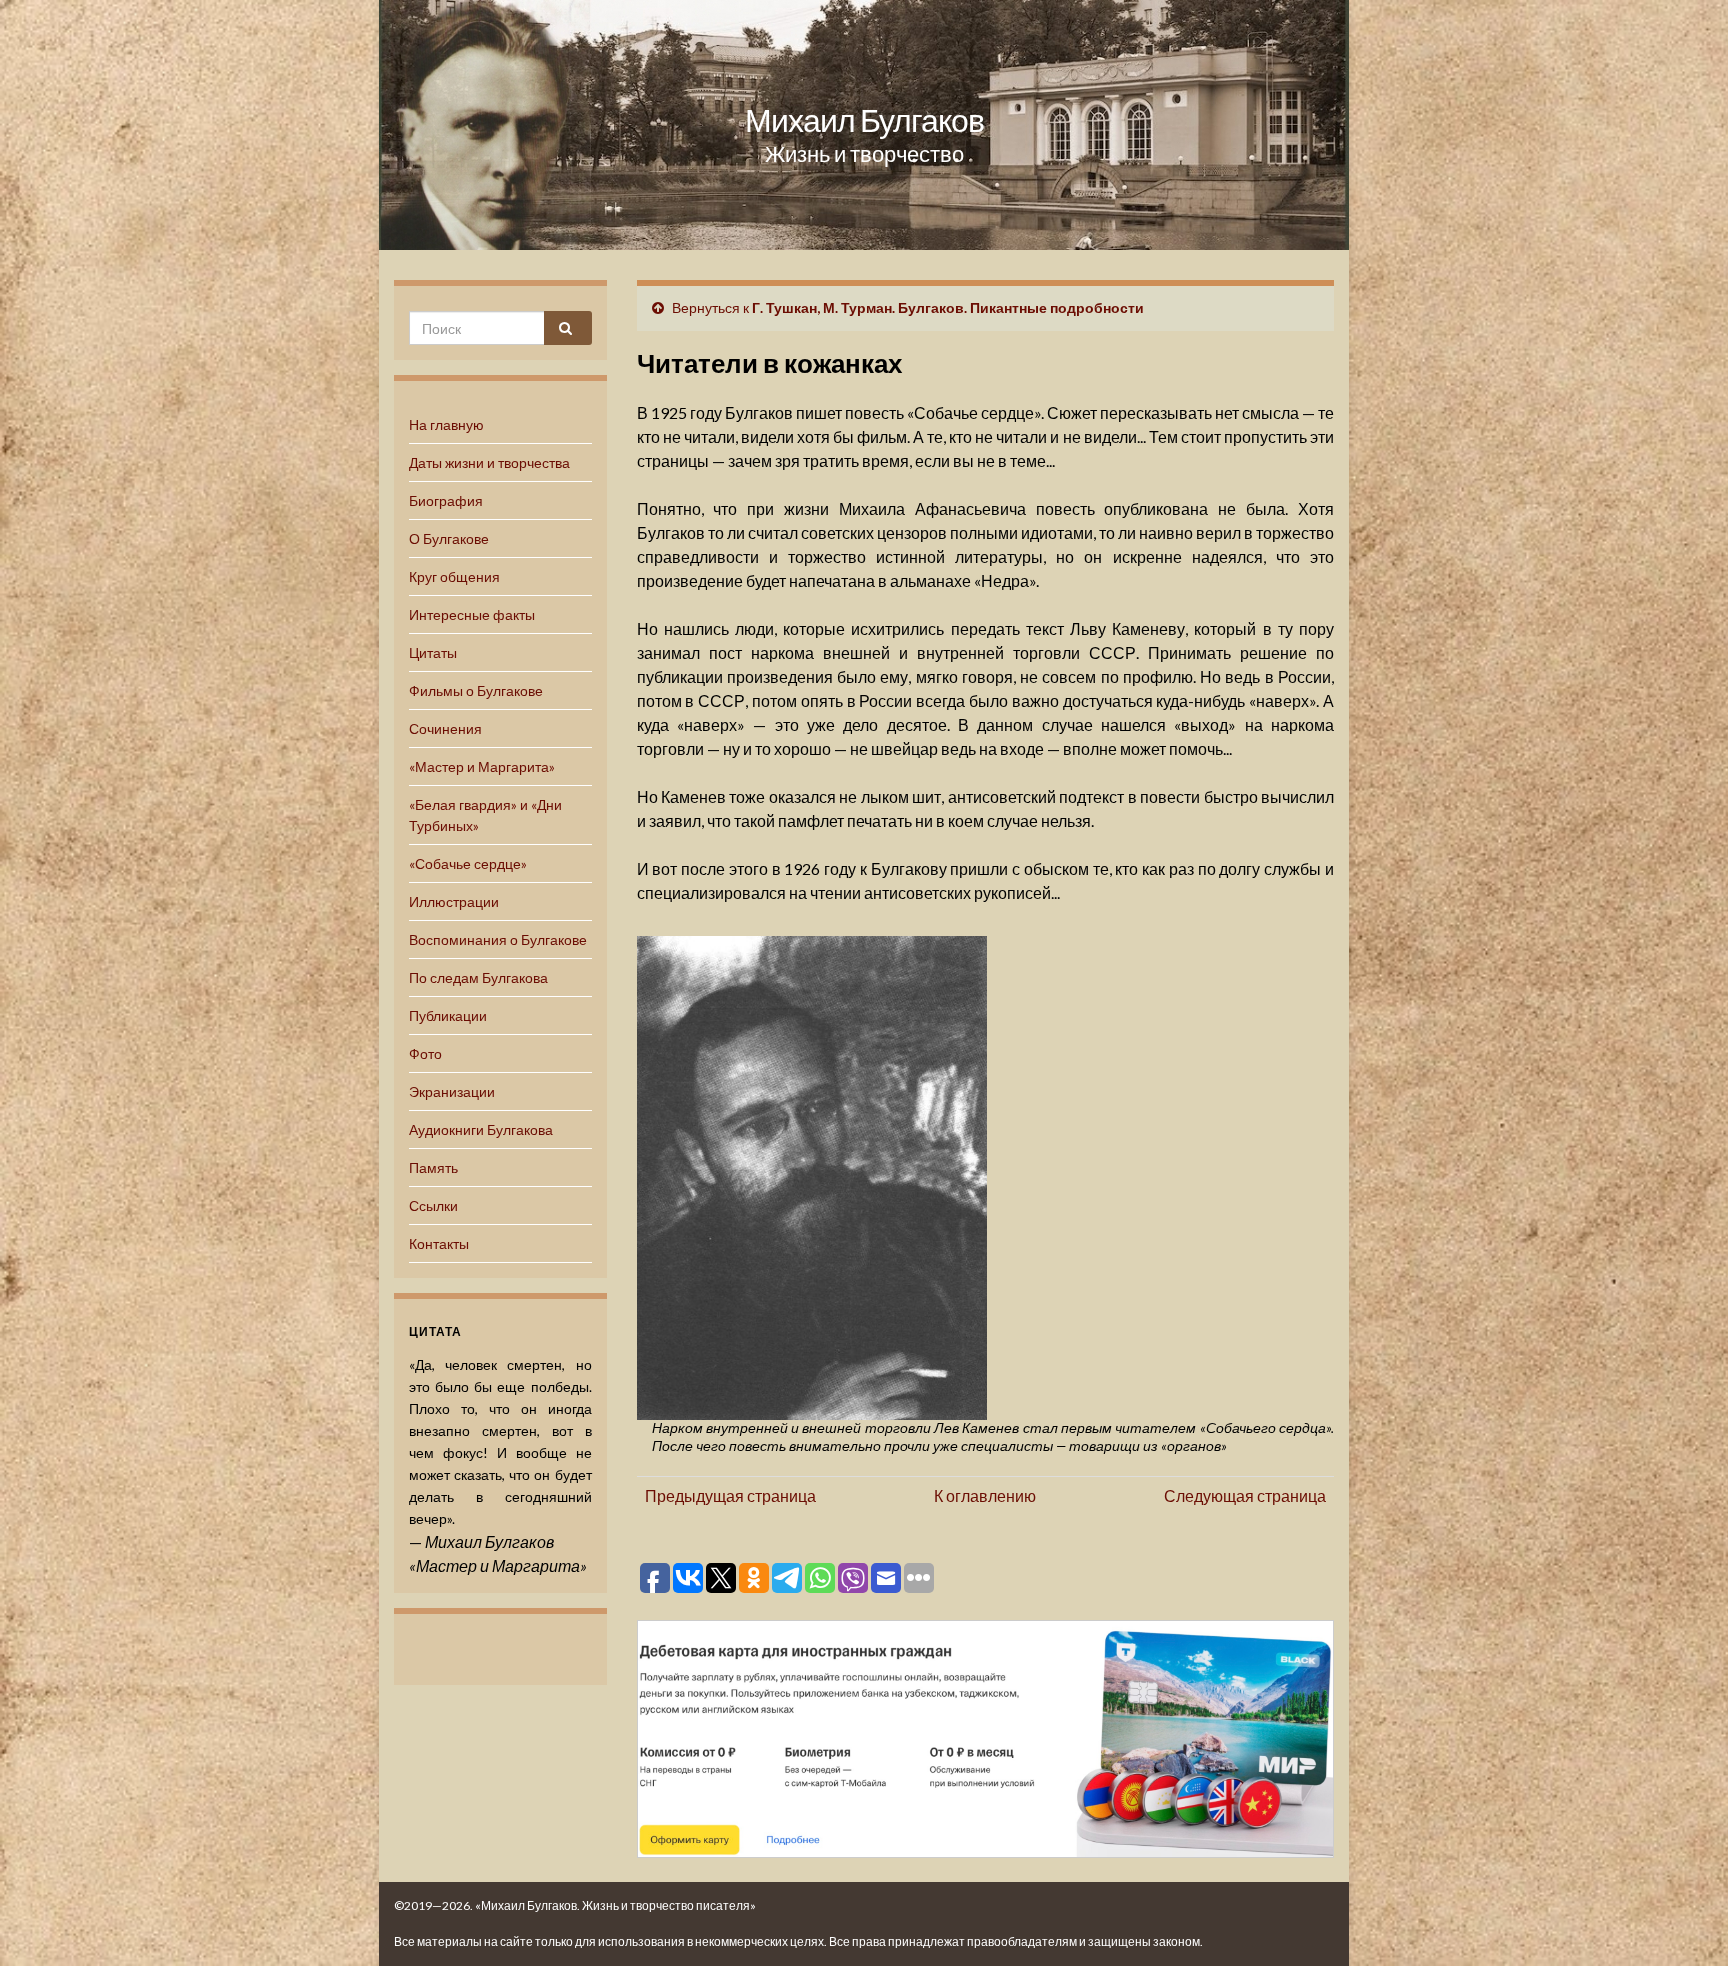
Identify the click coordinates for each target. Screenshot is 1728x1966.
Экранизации (452, 1091)
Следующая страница (1245, 1495)
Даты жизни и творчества (489, 462)
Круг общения (454, 576)
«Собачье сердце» (468, 863)
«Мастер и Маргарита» (482, 766)
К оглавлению (985, 1495)
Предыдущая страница (730, 1495)
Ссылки (433, 1205)
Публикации (448, 1015)
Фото (425, 1053)
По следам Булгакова (478, 977)
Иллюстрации (454, 901)
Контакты (439, 1243)
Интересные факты (472, 614)
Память (433, 1167)
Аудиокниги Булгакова (481, 1129)
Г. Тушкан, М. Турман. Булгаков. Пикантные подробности (948, 307)
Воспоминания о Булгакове (498, 939)
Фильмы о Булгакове (476, 690)
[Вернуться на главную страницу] (864, 125)
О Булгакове (449, 538)
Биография (446, 500)
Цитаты (433, 652)
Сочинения (445, 728)
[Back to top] (1683, 1921)
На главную (446, 424)
